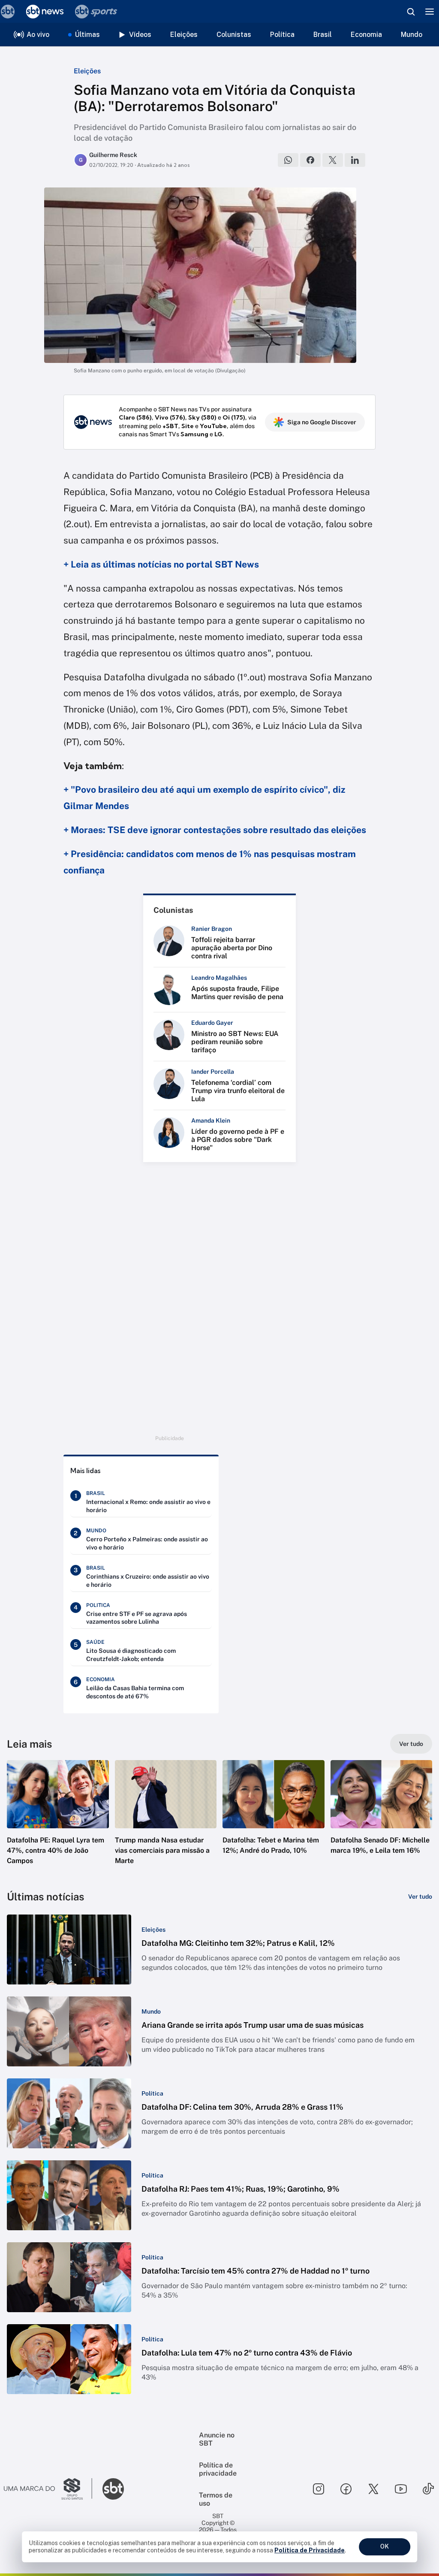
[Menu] (430, 12)
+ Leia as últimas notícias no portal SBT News (161, 564)
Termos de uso (216, 2499)
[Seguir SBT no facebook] (346, 2489)
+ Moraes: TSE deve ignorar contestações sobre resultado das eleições (215, 830)
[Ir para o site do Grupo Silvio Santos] (48, 2489)
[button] (58, 1820)
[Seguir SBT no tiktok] (428, 2489)
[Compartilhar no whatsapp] (288, 160)
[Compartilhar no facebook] (310, 160)
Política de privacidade (218, 2469)
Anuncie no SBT (217, 2439)
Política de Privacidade (310, 2550)
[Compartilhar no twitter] (333, 160)
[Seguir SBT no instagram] (319, 2489)
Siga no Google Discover (322, 422)
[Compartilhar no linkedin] (355, 160)
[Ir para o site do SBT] (113, 2489)
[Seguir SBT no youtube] (401, 2489)
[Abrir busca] (411, 12)
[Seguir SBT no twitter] (373, 2489)
